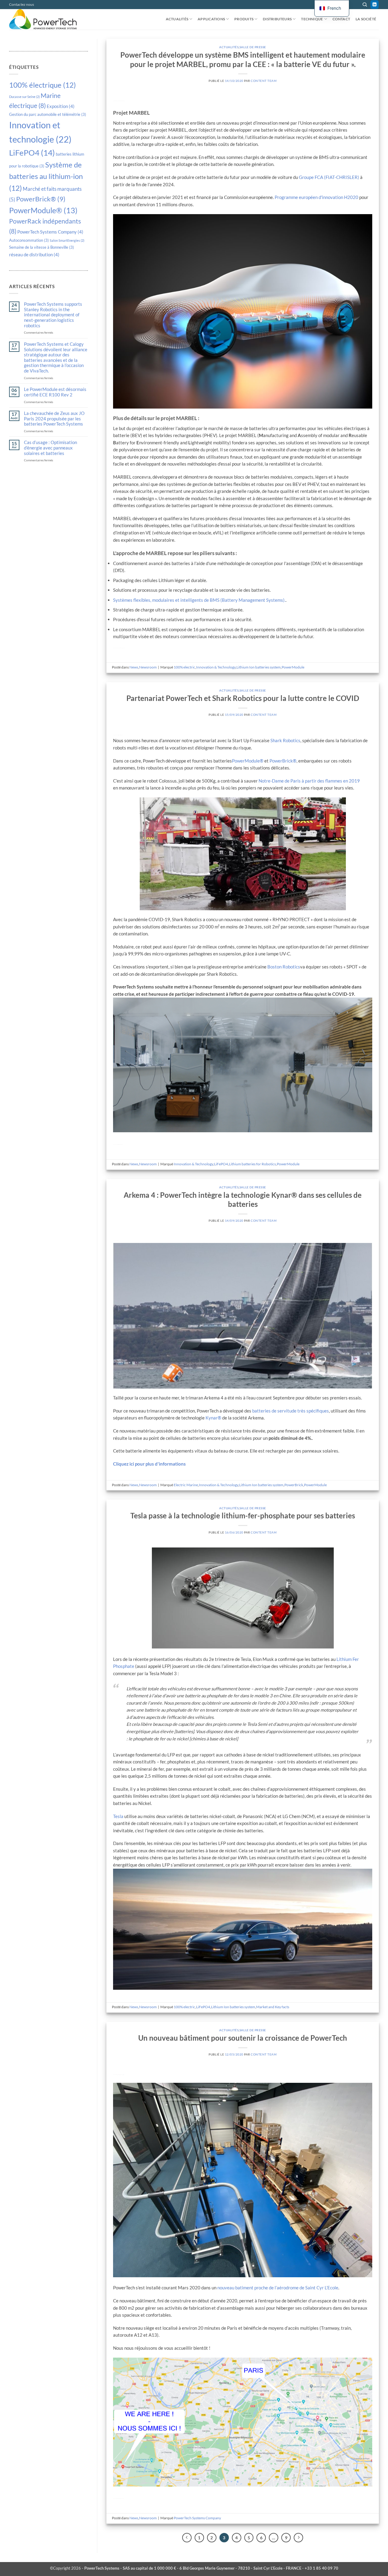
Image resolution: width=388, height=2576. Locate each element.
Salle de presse (253, 47)
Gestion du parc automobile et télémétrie (48, 114)
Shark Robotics (285, 740)
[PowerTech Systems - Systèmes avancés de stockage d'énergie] (47, 19)
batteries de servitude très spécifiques (291, 1411)
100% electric (184, 667)
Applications (211, 19)
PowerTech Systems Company (50, 232)
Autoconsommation (29, 240)
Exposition (61, 106)
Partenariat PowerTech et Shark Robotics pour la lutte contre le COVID (243, 698)
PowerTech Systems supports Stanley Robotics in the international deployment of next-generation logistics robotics (53, 315)
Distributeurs (277, 19)
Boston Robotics (284, 967)
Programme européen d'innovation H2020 (316, 197)
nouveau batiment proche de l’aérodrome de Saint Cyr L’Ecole (278, 2288)
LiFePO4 (32, 153)
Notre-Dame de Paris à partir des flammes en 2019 (309, 781)
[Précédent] (187, 2538)
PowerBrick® (41, 199)
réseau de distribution (34, 254)
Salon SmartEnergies (67, 240)
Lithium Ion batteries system (259, 667)
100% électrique (42, 85)
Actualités (177, 19)
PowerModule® (43, 210)
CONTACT (341, 19)
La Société (366, 19)
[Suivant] (298, 2538)
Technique (312, 19)
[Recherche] (365, 5)
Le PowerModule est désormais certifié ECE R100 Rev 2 (55, 392)
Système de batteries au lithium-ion (46, 176)
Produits (244, 19)
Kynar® (213, 1418)
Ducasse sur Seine (24, 97)
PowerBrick (294, 1485)
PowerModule (293, 667)
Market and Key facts (273, 2007)
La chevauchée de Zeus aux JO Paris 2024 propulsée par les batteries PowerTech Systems (54, 419)
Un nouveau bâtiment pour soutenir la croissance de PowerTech (243, 2038)
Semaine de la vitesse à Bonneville (42, 247)
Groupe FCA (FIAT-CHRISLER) (329, 177)
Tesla (119, 1816)
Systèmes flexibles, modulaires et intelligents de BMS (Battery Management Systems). (199, 600)
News (134, 667)
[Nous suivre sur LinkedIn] (375, 5)
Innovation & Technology (216, 667)
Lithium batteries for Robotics (252, 1164)
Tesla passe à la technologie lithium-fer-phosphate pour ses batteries (243, 1516)
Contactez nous (22, 4)
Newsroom (148, 667)
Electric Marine (186, 1485)
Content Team (264, 81)
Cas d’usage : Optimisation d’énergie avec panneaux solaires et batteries (50, 448)
